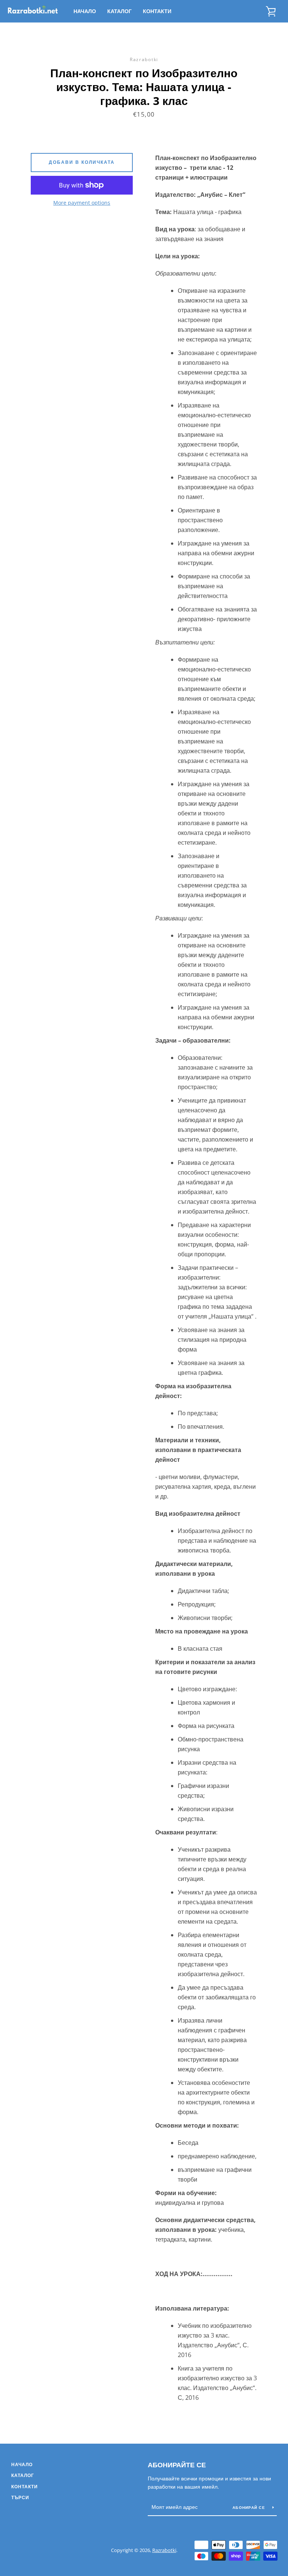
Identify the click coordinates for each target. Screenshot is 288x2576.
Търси (20, 2497)
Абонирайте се (177, 2465)
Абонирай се (250, 2507)
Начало (85, 11)
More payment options (82, 203)
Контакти (157, 11)
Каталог (119, 11)
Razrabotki (164, 2550)
